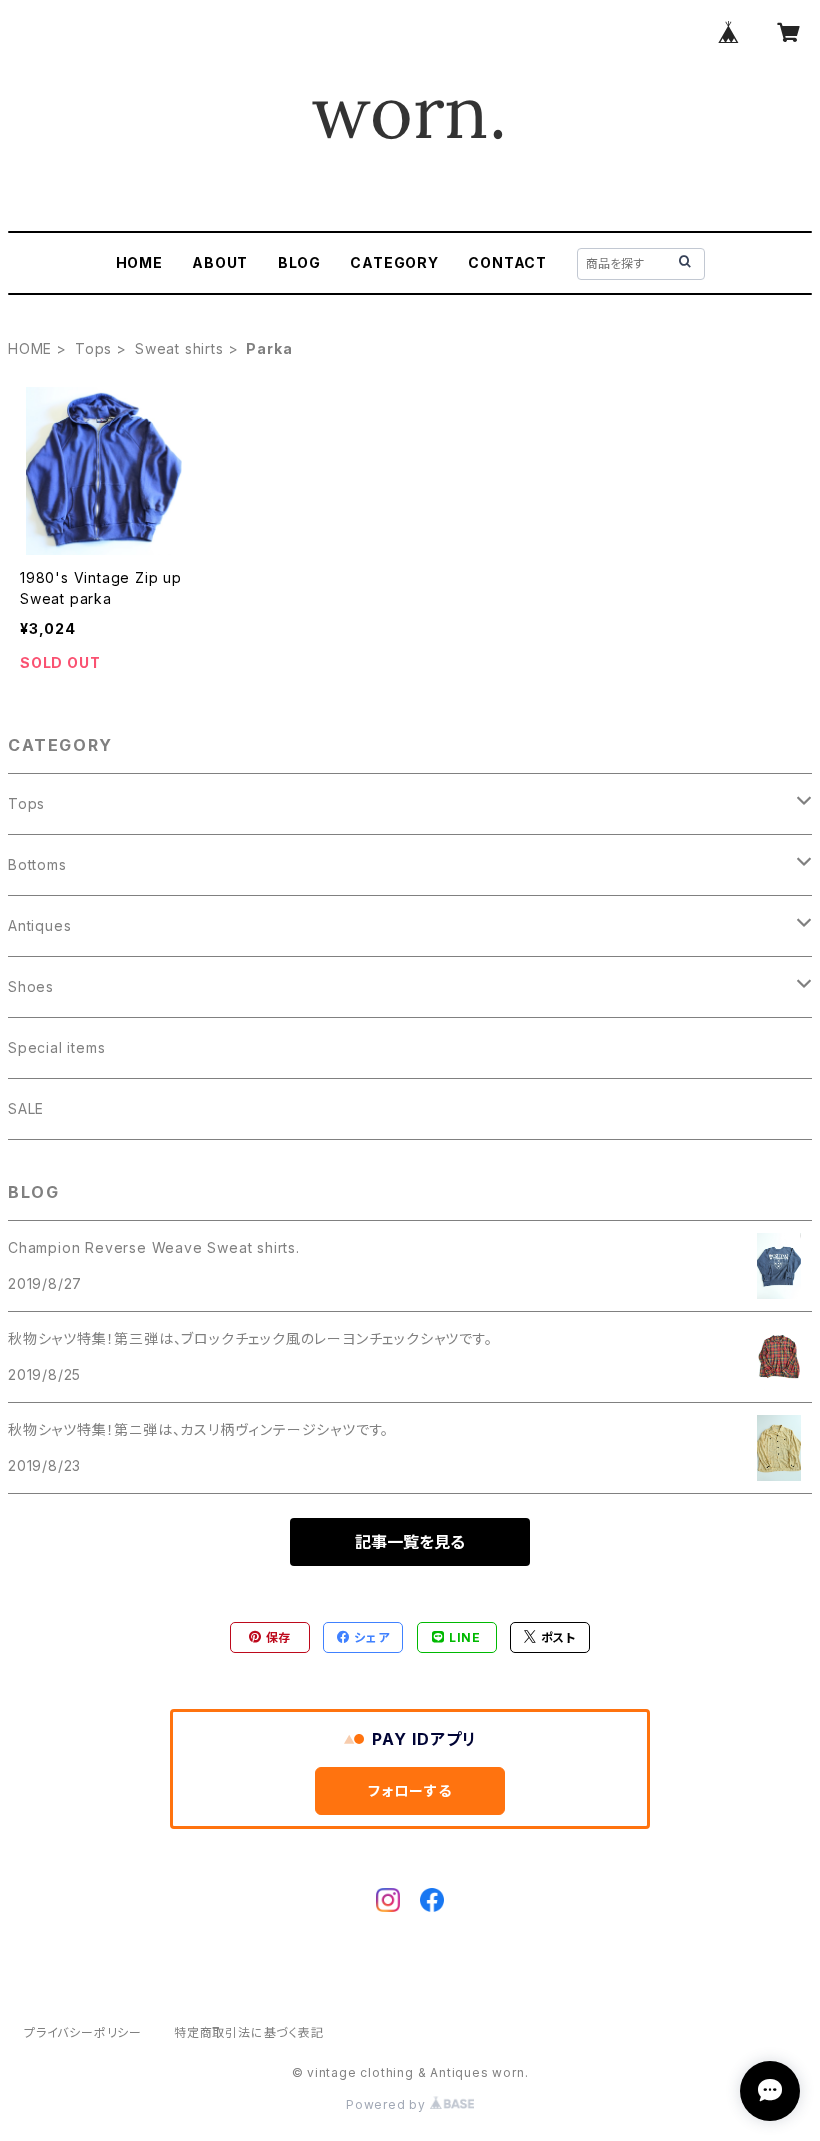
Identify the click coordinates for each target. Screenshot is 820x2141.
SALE (26, 1108)
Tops (93, 348)
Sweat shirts (179, 348)
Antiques (39, 925)
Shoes (31, 986)
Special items (56, 1047)
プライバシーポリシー (83, 2032)
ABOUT (220, 262)
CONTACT (507, 262)
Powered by (388, 2104)
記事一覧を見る (410, 1542)
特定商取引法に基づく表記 (249, 2032)
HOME (139, 262)
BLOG (299, 262)
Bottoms (37, 864)
